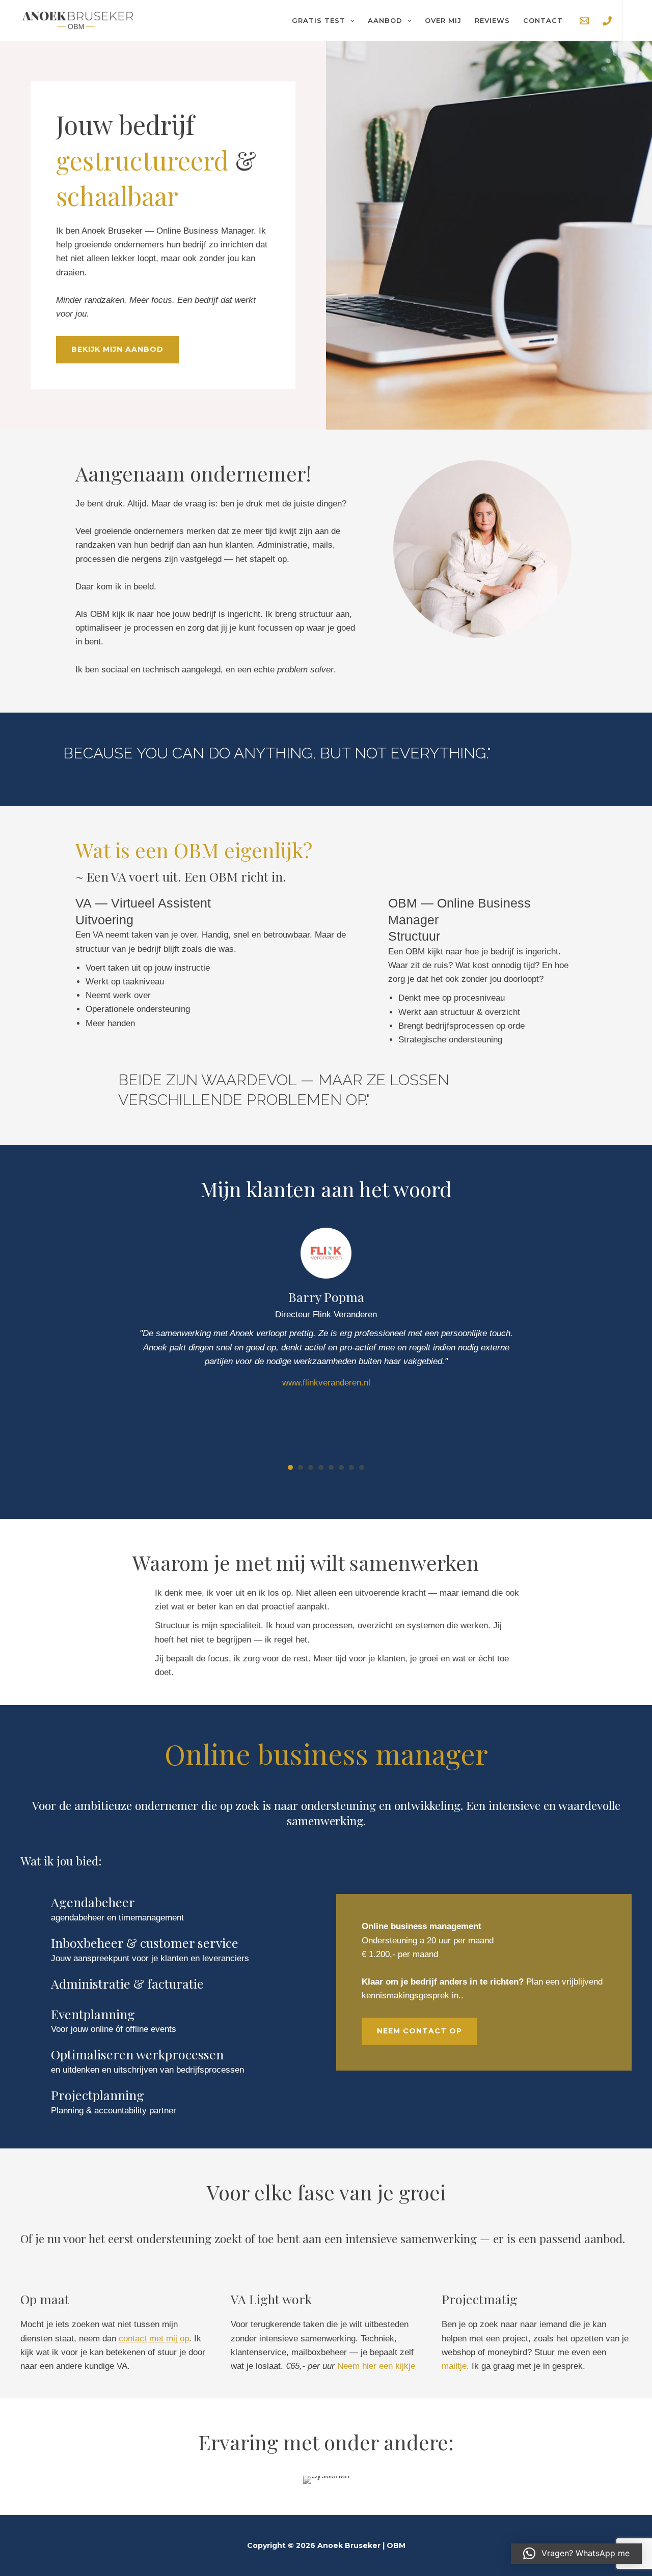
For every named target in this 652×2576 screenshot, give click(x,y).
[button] (350, 20)
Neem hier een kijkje (376, 2366)
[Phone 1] (607, 21)
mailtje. (455, 2366)
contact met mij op (154, 2339)
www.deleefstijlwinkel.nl (326, 1383)
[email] (584, 21)
